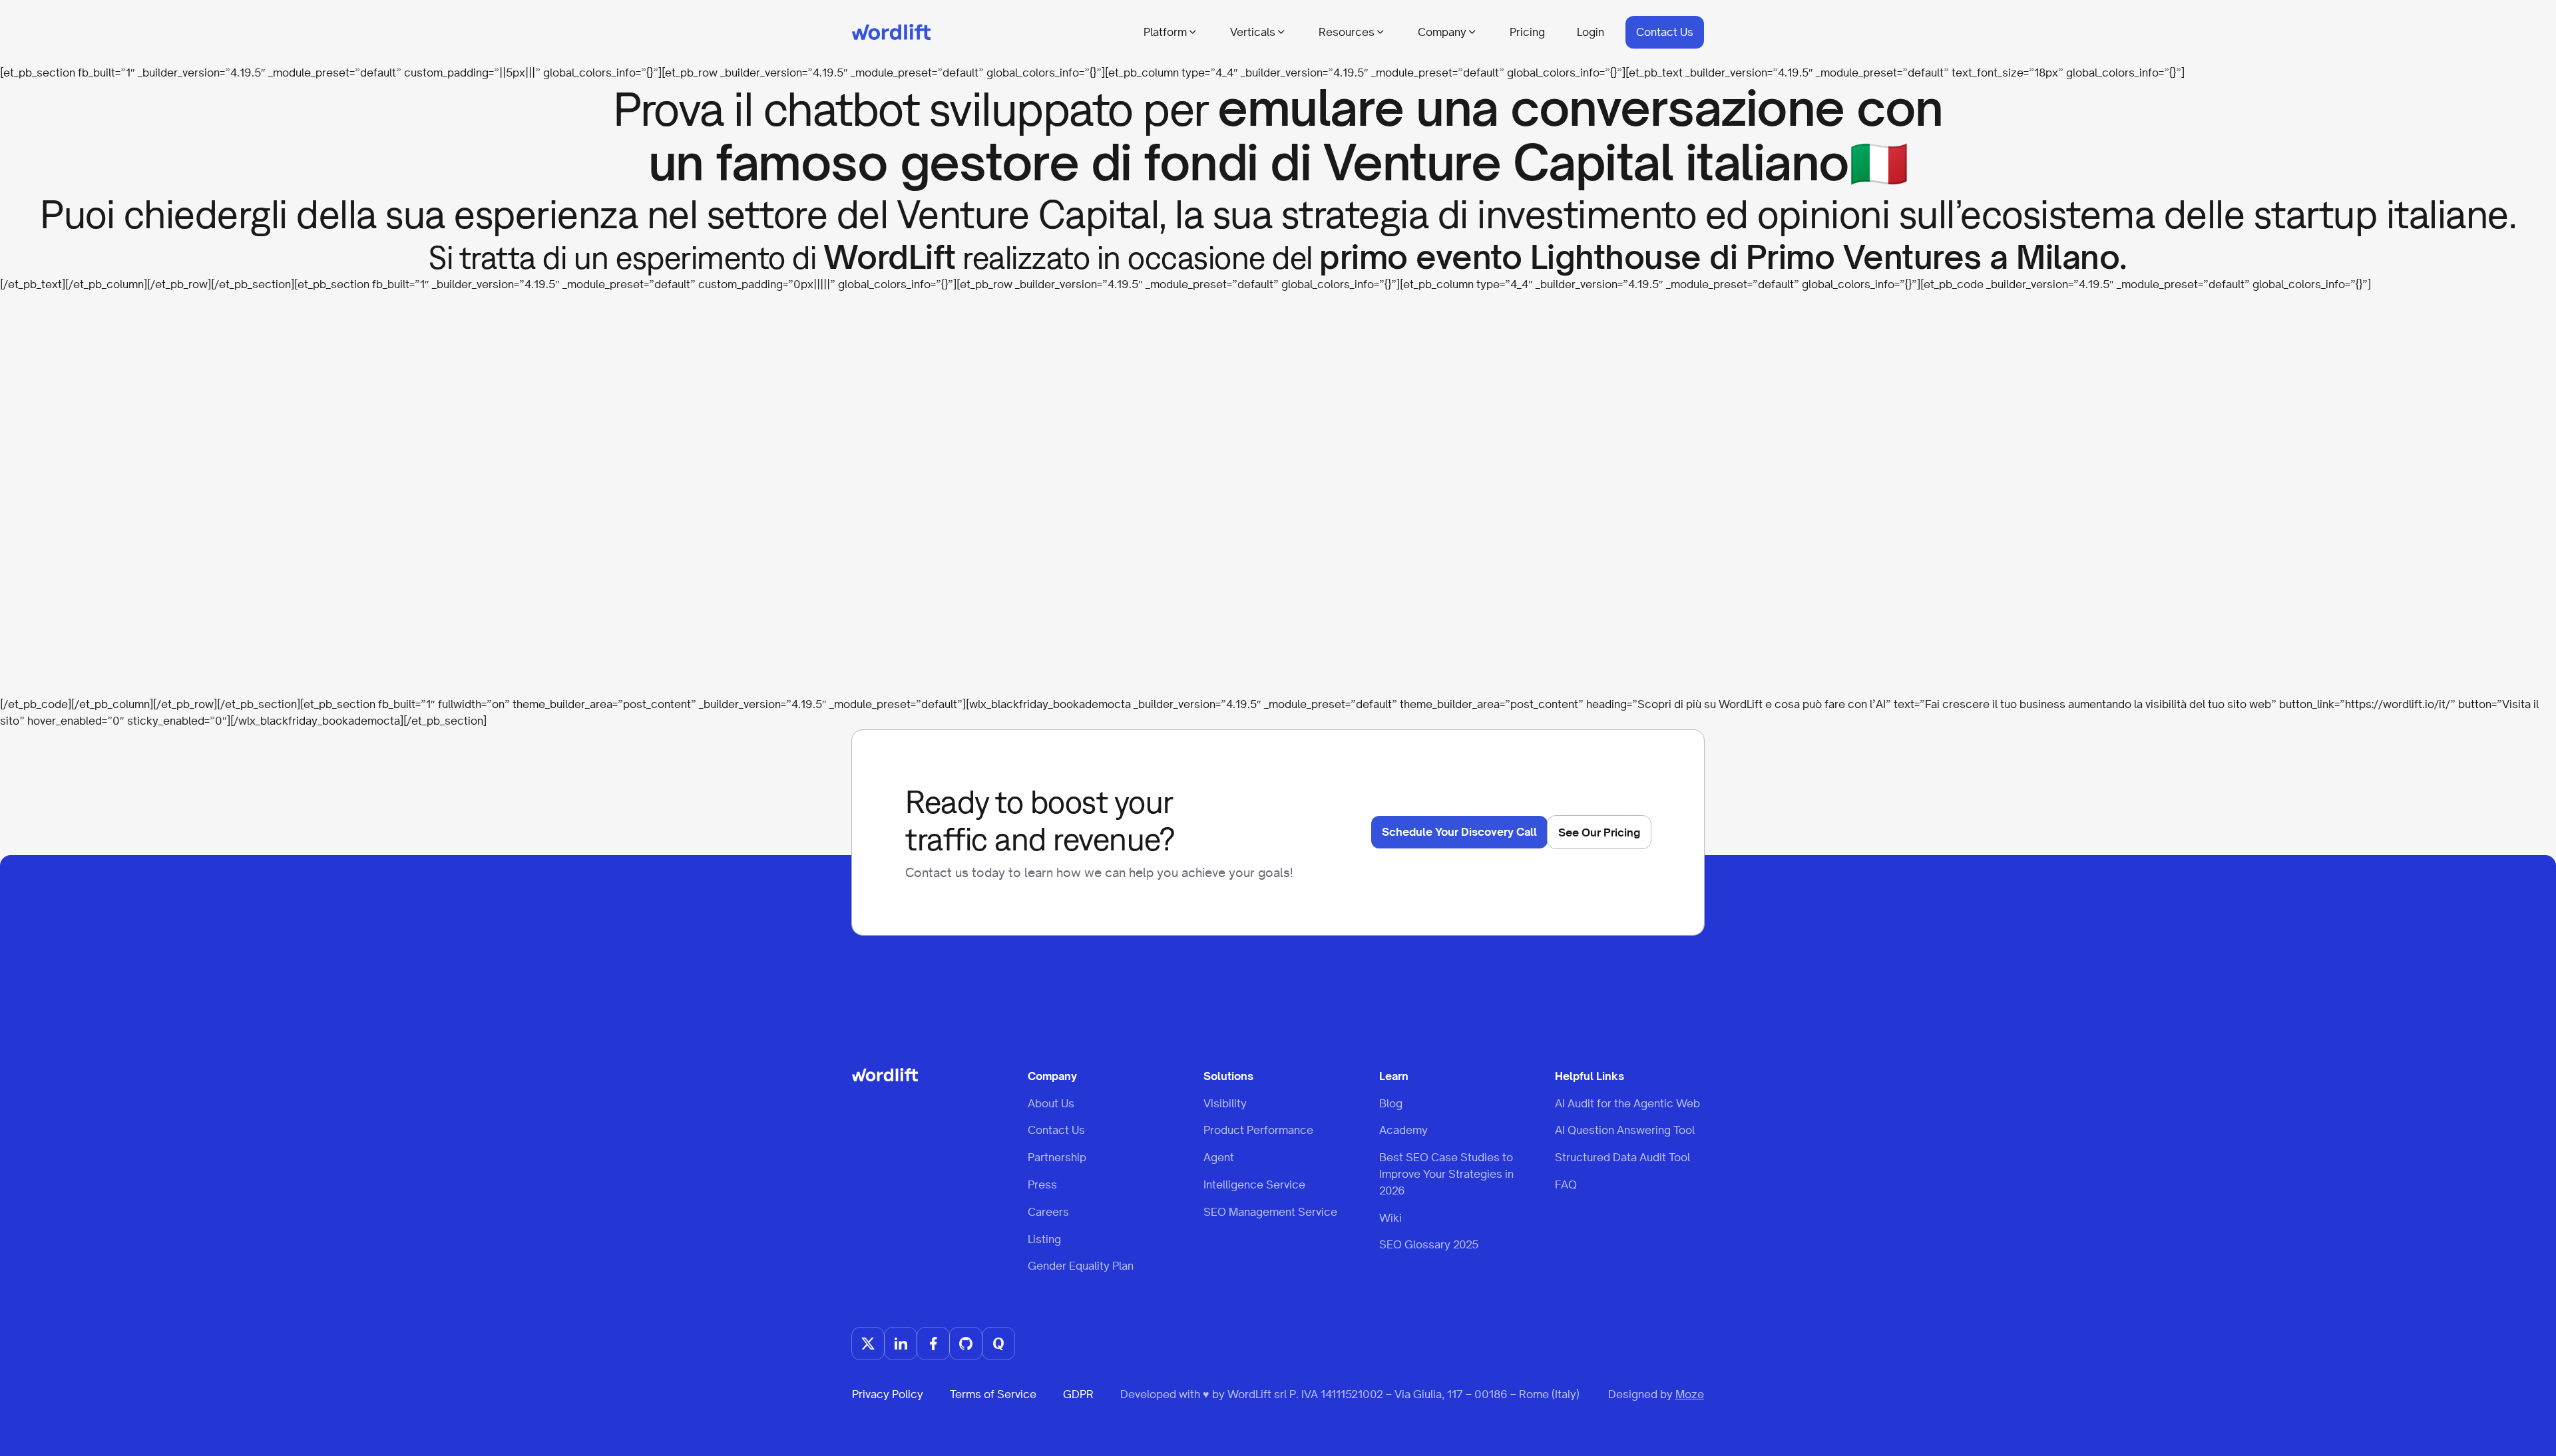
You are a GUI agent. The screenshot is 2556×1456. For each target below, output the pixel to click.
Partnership (1057, 1157)
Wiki (1390, 1218)
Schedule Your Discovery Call (1459, 832)
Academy (1403, 1130)
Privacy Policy (888, 1394)
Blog (1391, 1103)
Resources (1347, 32)
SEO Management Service (1270, 1212)
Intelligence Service (1254, 1184)
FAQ (1566, 1184)
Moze (1690, 1394)
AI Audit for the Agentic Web (1627, 1103)
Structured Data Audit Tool (1622, 1157)
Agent (1219, 1157)
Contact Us (1665, 32)
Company (1442, 32)
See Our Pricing (1599, 832)
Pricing (1527, 32)
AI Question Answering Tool (1625, 1130)
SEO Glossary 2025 (1429, 1244)
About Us (1051, 1103)
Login (1591, 32)
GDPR (1078, 1394)
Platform (1165, 32)
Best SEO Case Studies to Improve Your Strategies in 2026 (1446, 1174)
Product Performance (1258, 1130)
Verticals (1253, 32)
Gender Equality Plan (1081, 1266)
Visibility (1225, 1103)
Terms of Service (993, 1394)
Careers (1048, 1212)
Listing (1044, 1239)
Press (1042, 1184)
